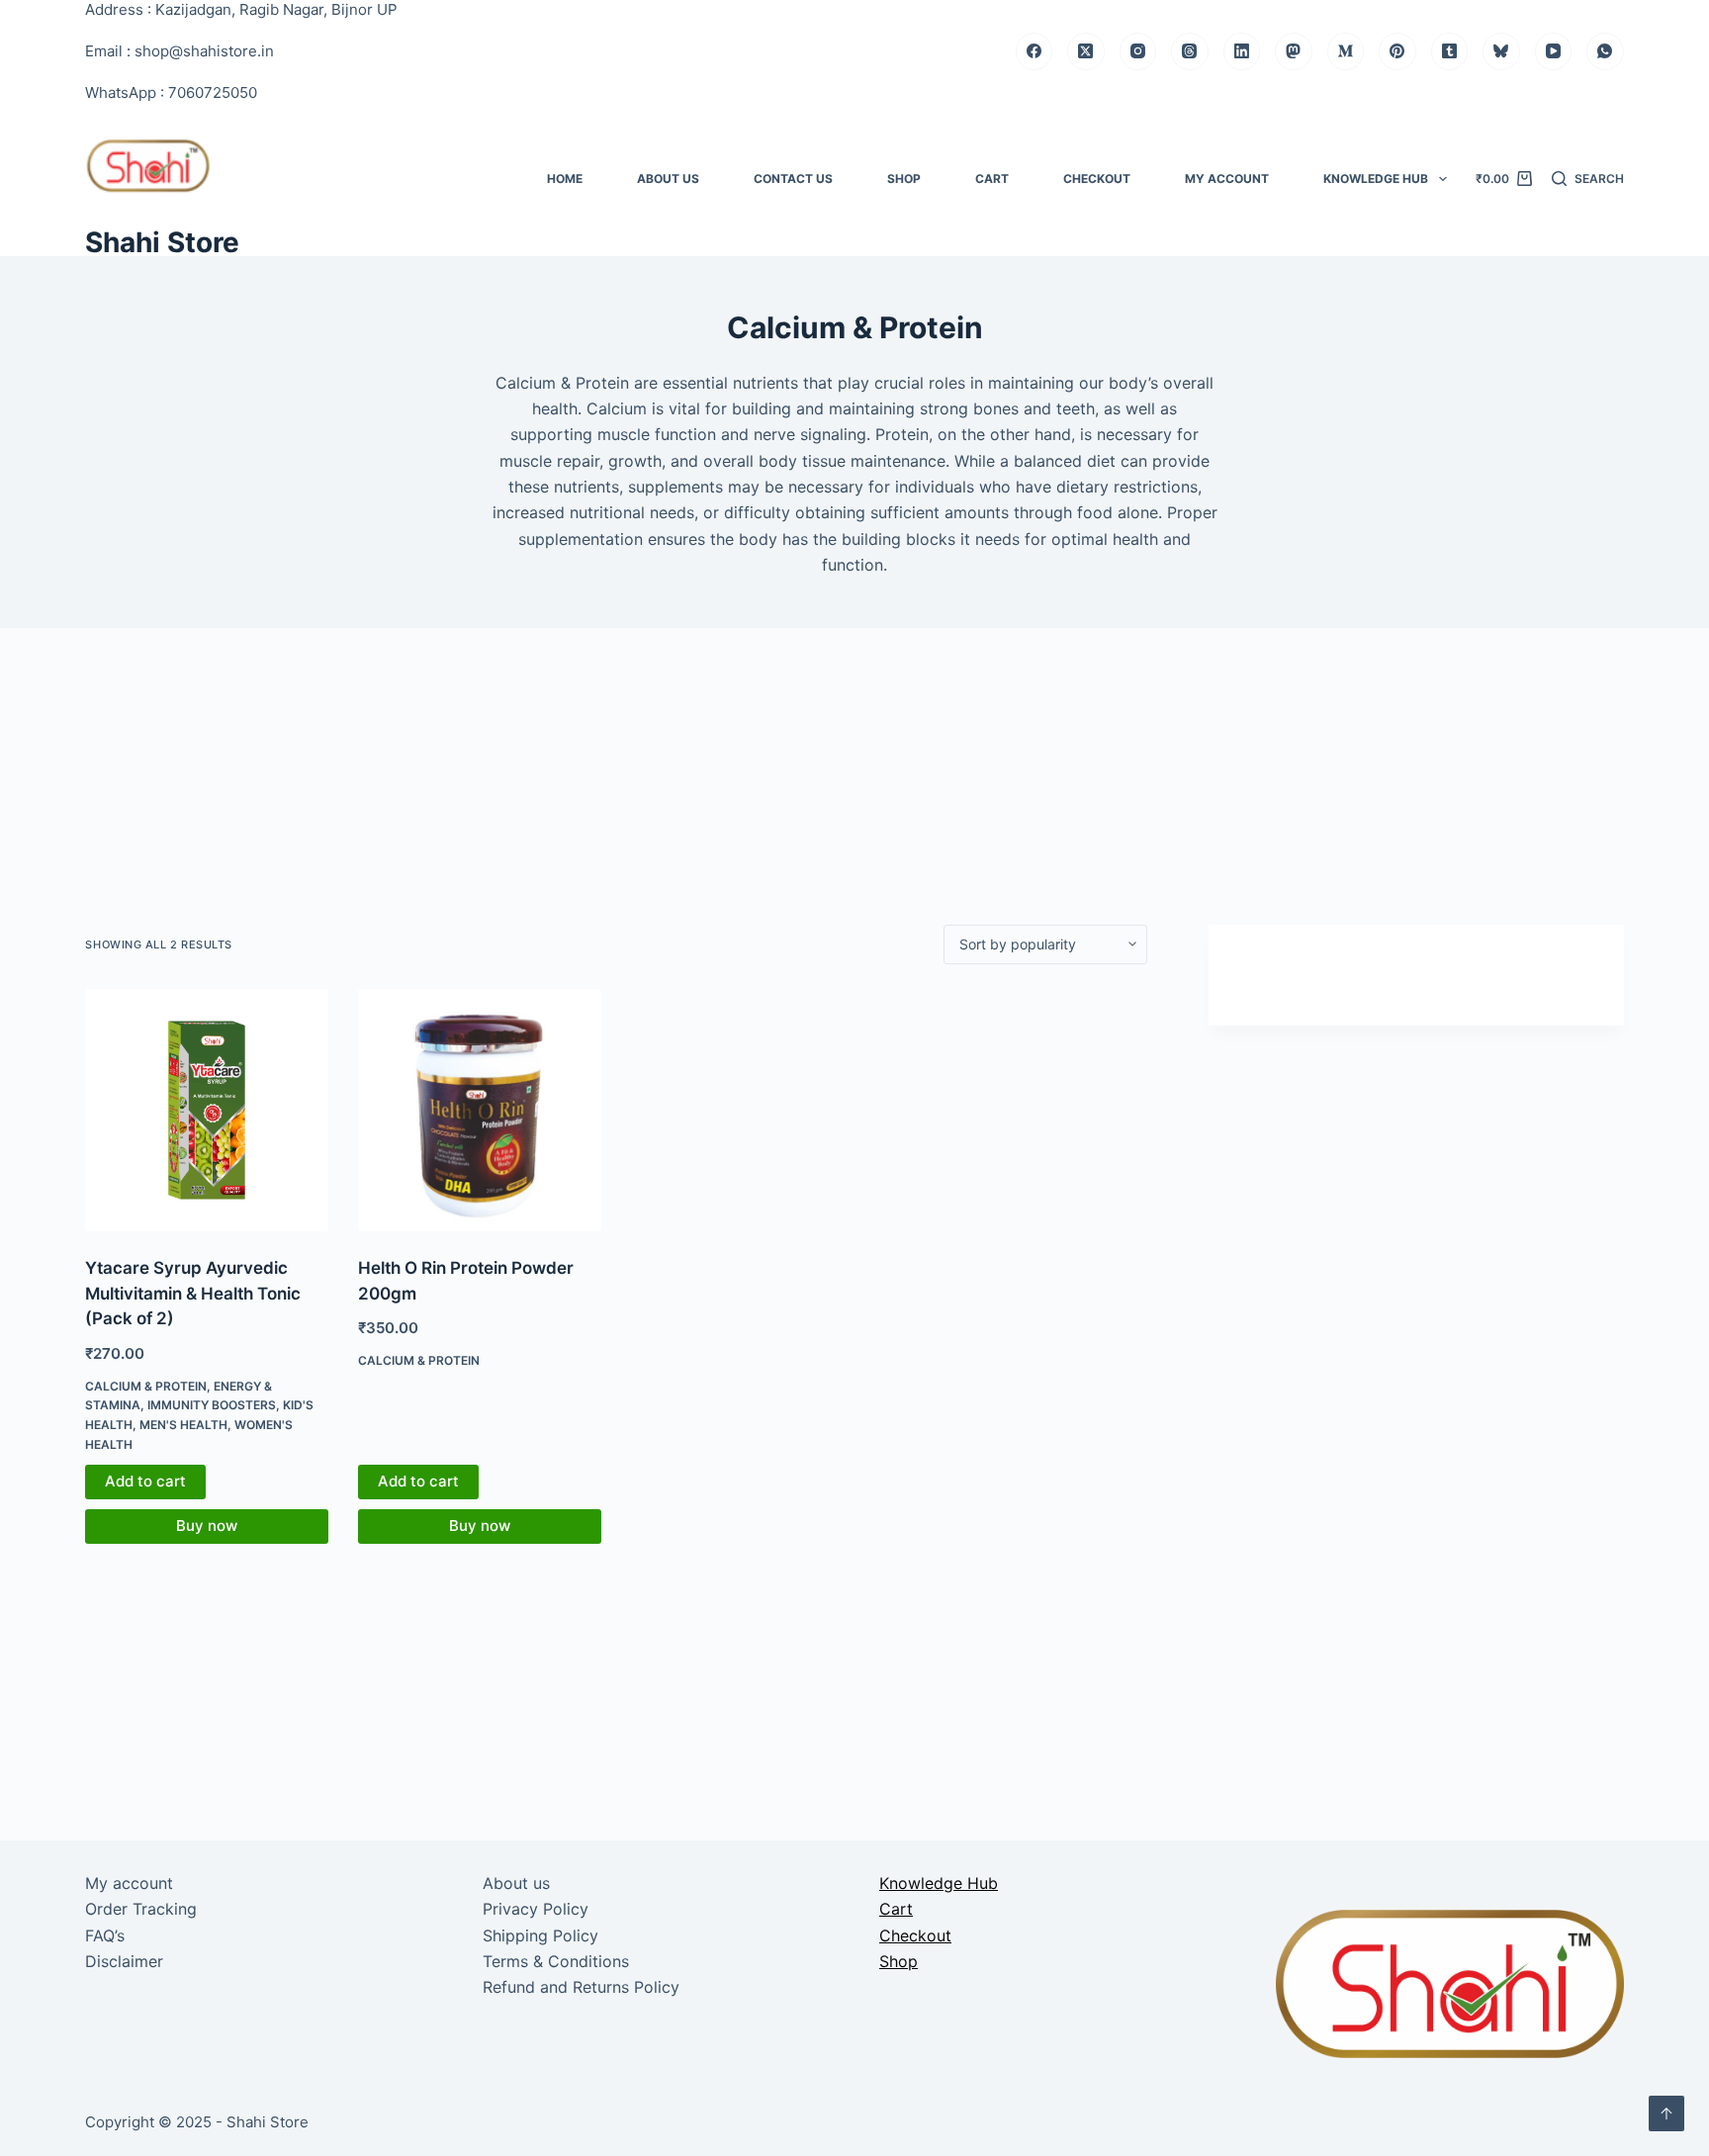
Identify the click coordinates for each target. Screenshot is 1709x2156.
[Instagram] (1138, 51)
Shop (904, 179)
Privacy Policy (536, 1909)
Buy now (207, 1526)
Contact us (793, 179)
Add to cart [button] (145, 1481)
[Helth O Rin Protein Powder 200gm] (480, 1111)
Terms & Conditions (556, 1961)
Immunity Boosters (212, 1405)
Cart (992, 179)
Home (565, 179)
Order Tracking (141, 1909)
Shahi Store (162, 242)
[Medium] (1346, 51)
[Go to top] (1666, 2113)
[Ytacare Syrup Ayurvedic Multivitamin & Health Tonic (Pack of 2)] (207, 1111)
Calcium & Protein (146, 1386)
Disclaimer (124, 1961)
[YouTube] (1554, 51)
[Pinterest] (1397, 51)
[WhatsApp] (1605, 51)
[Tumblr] (1450, 51)
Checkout (1097, 179)
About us (668, 179)
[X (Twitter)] (1086, 51)
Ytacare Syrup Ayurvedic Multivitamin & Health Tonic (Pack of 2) (193, 1293)
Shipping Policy (540, 1935)
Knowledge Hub (1376, 179)
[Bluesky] (1501, 51)
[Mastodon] (1294, 51)
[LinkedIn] (1242, 51)
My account (1227, 179)
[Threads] (1190, 51)
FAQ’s (105, 1935)
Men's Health (183, 1425)
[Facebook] (1034, 51)
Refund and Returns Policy (581, 1987)
